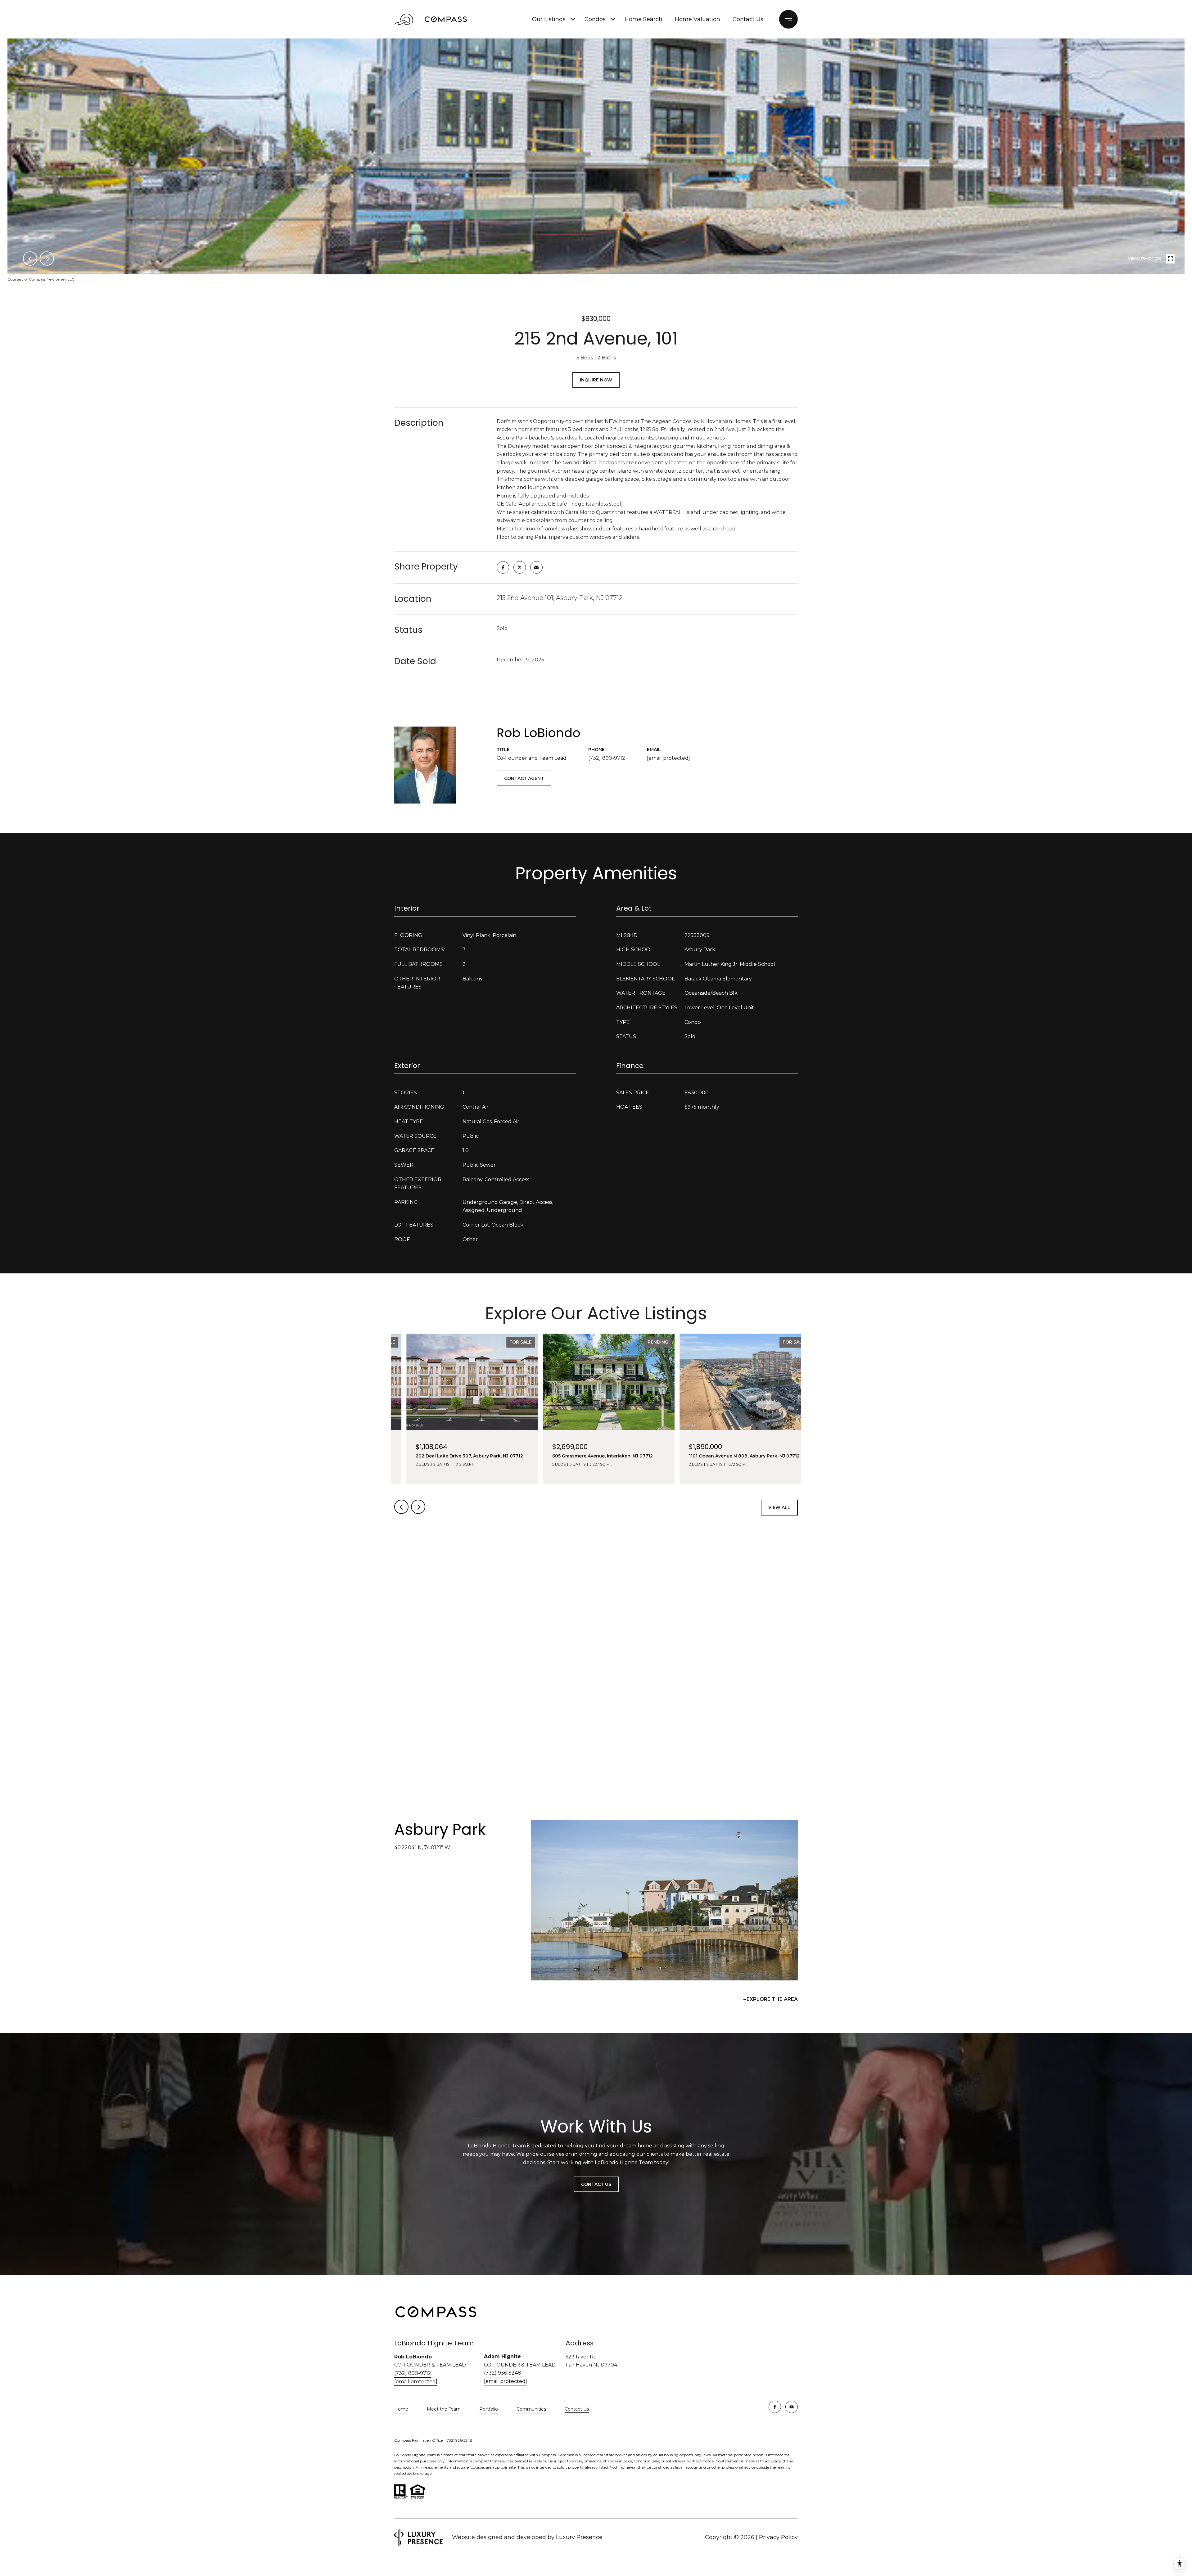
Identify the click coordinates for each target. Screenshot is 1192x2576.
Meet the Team (444, 2409)
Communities (531, 2409)
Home (401, 2409)
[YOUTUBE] (792, 2407)
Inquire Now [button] (596, 380)
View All (779, 1507)
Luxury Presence (579, 2537)
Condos (595, 19)
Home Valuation (698, 19)
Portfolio (489, 2409)
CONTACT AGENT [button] (524, 778)
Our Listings (549, 19)
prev (30, 259)
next (47, 259)
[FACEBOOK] (775, 2407)
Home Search (643, 19)
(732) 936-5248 (503, 2373)
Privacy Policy (778, 2537)
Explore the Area (772, 1999)
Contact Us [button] (596, 2184)
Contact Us (577, 2409)
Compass (566, 2455)
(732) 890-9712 (607, 758)
